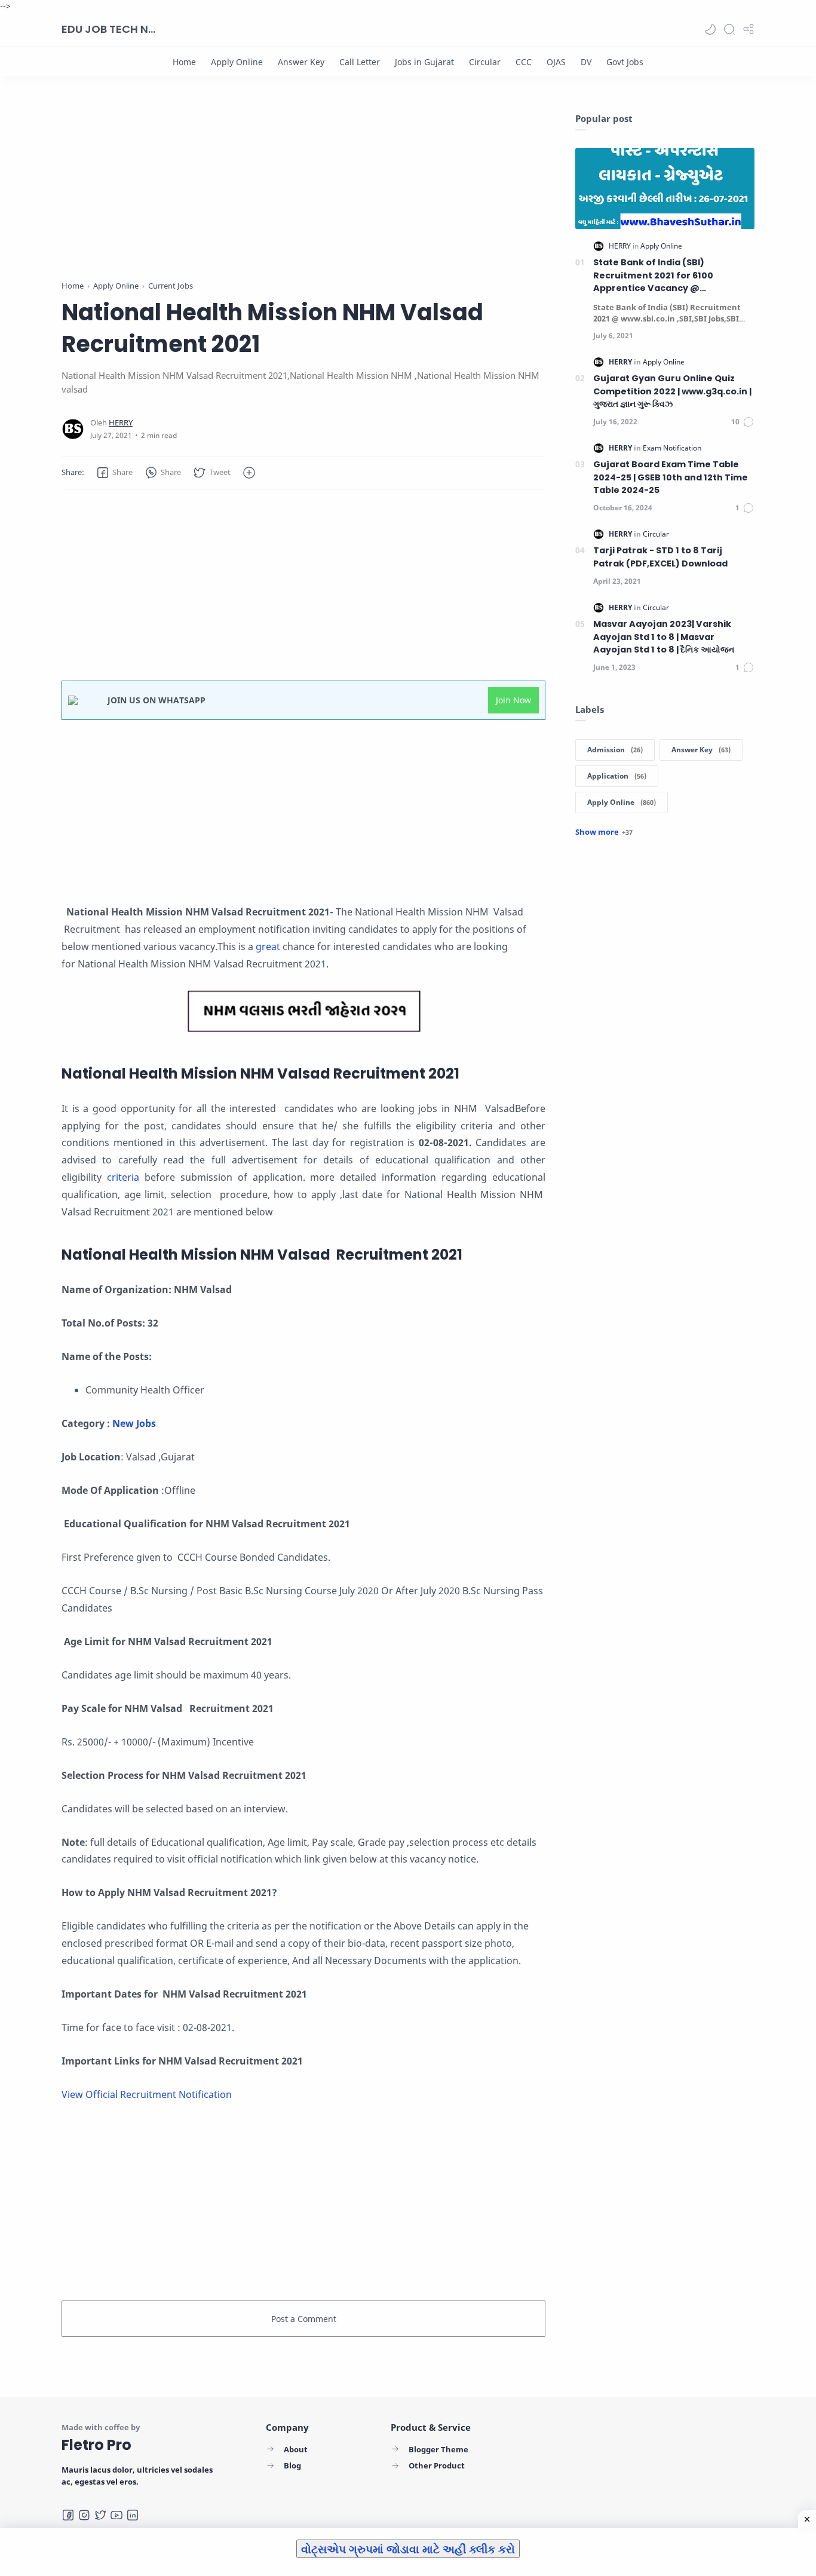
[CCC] (524, 62)
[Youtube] (116, 2515)
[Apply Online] (237, 62)
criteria (126, 1177)
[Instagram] (84, 2515)
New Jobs (135, 1423)
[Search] (729, 29)
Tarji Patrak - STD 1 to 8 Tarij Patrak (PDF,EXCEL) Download (660, 557)
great (269, 947)
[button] (710, 29)
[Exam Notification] (672, 448)
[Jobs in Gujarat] (424, 62)
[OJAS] (556, 62)
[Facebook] (68, 2515)
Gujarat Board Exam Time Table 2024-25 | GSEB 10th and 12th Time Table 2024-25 (671, 477)
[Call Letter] (360, 62)
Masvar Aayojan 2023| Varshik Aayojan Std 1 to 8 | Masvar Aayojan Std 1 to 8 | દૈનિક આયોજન (664, 637)
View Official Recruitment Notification (147, 2094)
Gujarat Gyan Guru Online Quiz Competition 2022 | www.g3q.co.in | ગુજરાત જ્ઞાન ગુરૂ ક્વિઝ (672, 391)
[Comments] (743, 422)
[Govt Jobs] (625, 62)
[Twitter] (100, 2515)
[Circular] (485, 62)
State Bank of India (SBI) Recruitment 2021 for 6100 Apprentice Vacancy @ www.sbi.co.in (653, 276)
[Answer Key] (301, 62)
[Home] (184, 62)
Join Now (513, 700)
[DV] (586, 62)
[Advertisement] (303, 196)
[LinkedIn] (133, 2515)
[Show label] (604, 832)
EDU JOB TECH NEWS (109, 29)
